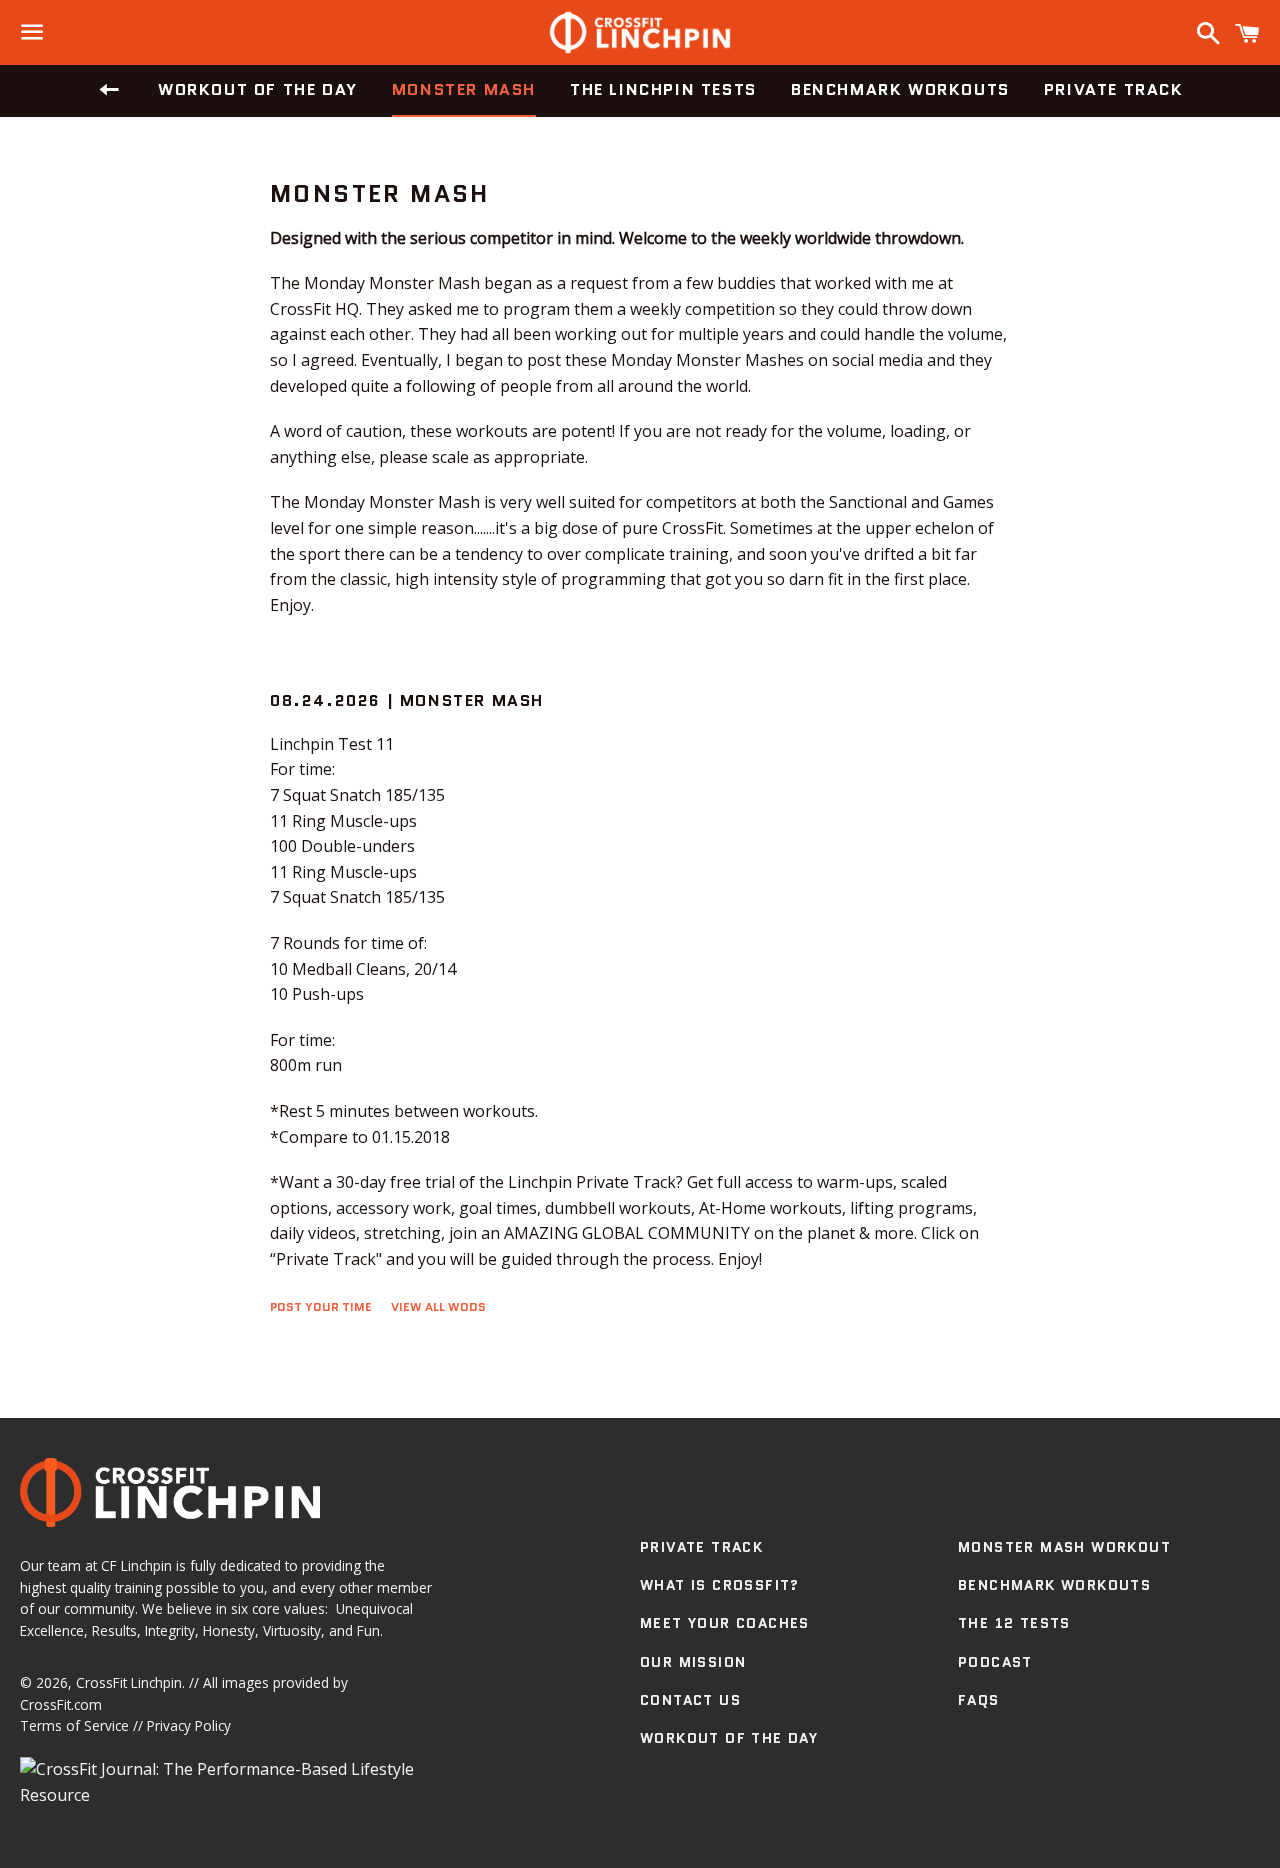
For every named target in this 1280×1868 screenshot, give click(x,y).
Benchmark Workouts (900, 89)
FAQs (979, 1700)
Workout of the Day (258, 89)
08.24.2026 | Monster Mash (407, 700)
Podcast (995, 1662)
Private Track (1114, 89)
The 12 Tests (1014, 1623)
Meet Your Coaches (725, 1623)
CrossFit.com (61, 1704)
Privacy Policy (189, 1725)
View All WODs (438, 1306)
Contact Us (690, 1700)
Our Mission (693, 1662)
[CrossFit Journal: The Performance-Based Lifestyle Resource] (226, 1795)
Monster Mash (464, 89)
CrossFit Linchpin (129, 1682)
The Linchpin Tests (663, 89)
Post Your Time (321, 1306)
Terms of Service (74, 1725)
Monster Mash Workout (1064, 1547)
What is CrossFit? (720, 1585)
